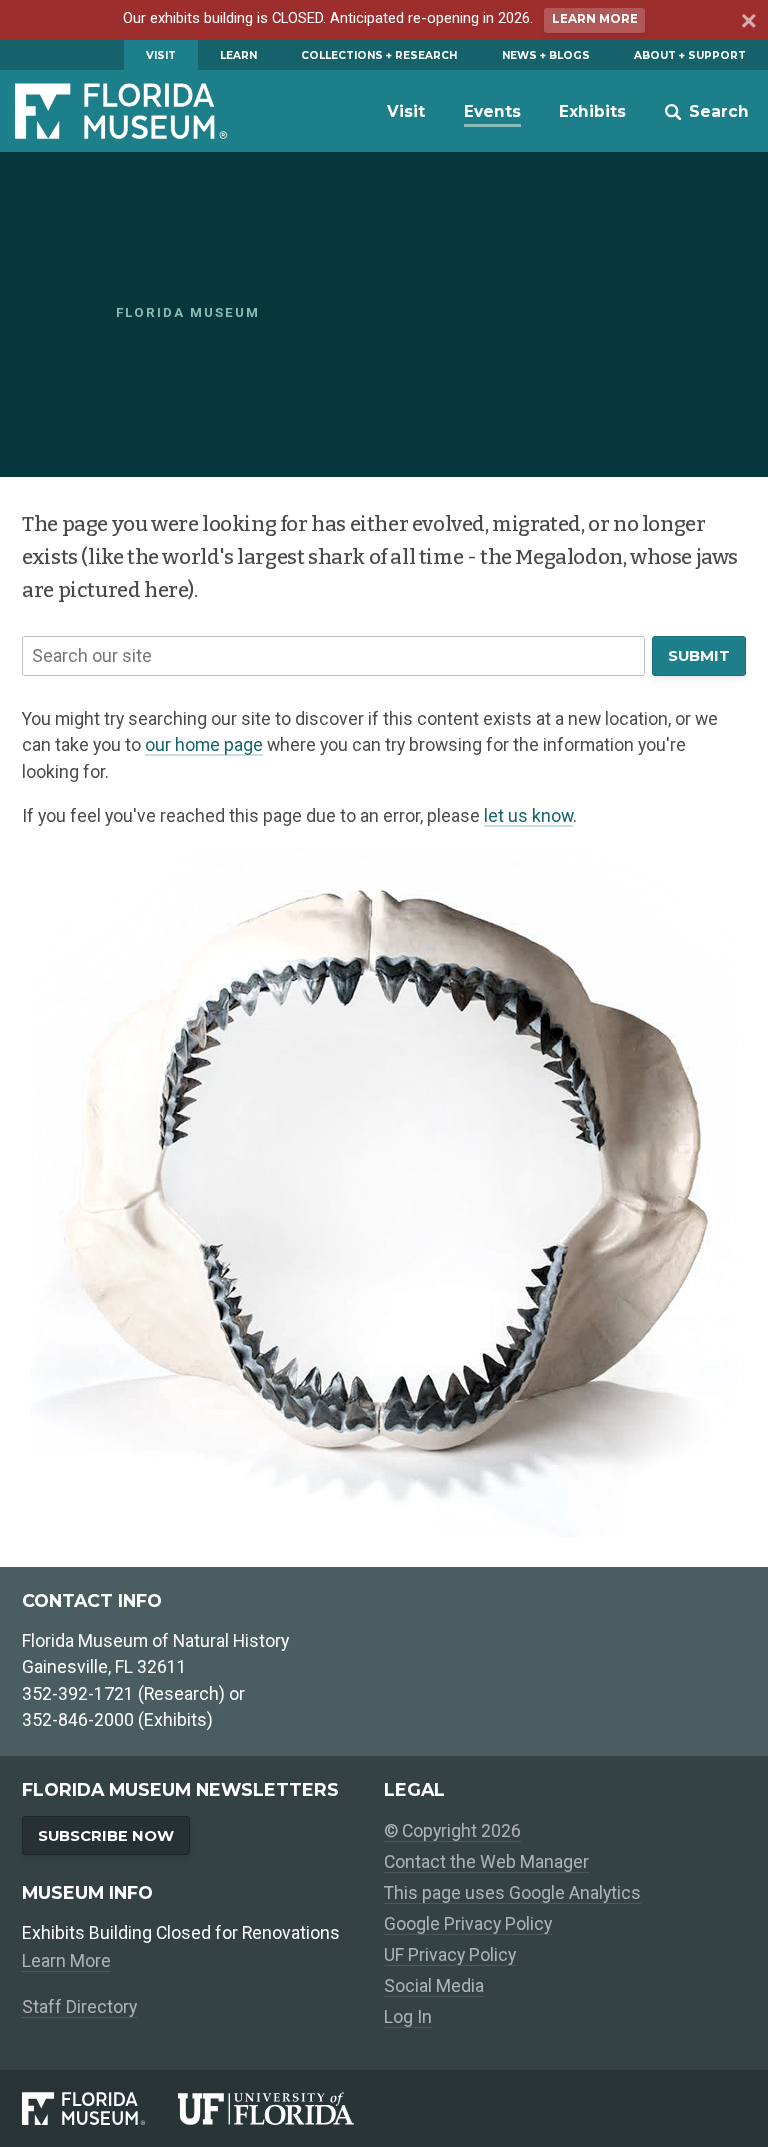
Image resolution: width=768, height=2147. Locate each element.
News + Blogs (546, 55)
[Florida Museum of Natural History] (100, 2108)
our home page (204, 745)
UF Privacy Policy (450, 1955)
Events (492, 111)
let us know (528, 816)
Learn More (595, 19)
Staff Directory (79, 2007)
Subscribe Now (106, 1836)
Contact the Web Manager (486, 1862)
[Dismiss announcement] (746, 23)
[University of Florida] (281, 2108)
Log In (408, 2017)
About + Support (690, 55)
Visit (161, 55)
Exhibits (592, 111)
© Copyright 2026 (452, 1831)
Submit (699, 656)
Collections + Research (379, 55)
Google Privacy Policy (468, 1924)
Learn (238, 55)
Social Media (434, 1986)
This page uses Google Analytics (512, 1893)
